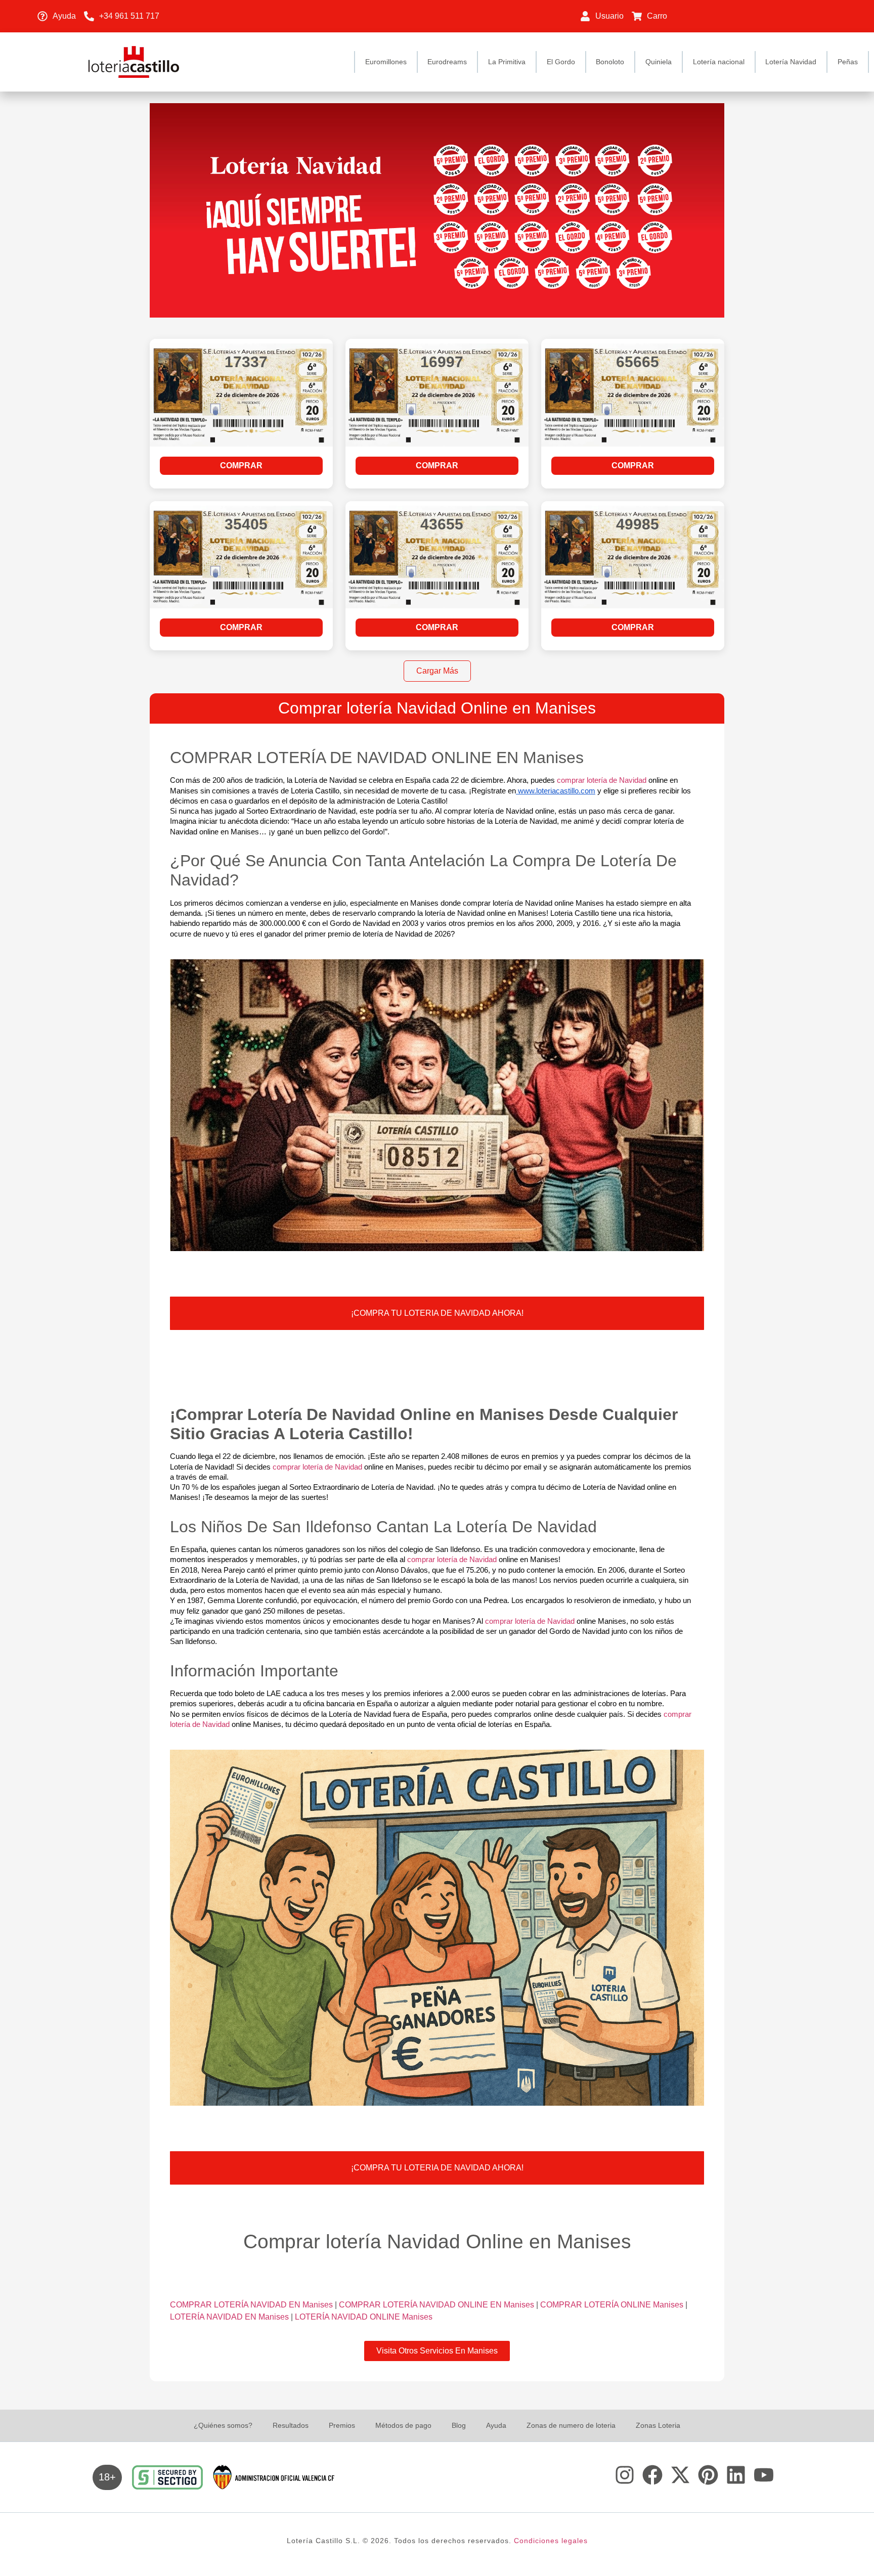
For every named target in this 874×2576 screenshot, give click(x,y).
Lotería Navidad (791, 62)
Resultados (291, 2425)
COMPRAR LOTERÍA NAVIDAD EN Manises (252, 2305)
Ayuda (496, 2425)
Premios (342, 2425)
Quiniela (659, 62)
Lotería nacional (719, 62)
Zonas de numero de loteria (571, 2425)
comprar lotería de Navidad (602, 780)
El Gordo (561, 62)
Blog (459, 2425)
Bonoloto (610, 62)
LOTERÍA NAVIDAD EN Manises (230, 2317)
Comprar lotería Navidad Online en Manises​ (437, 708)
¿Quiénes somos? (223, 2425)
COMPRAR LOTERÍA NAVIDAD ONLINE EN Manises (438, 2305)
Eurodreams (447, 62)
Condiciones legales (551, 2541)
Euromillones (386, 62)
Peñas (848, 62)
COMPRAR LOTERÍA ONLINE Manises (613, 2305)
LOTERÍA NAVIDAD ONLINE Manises (364, 2317)
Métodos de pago (403, 2425)
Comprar (241, 465)
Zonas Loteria (658, 2425)
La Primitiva (507, 62)
